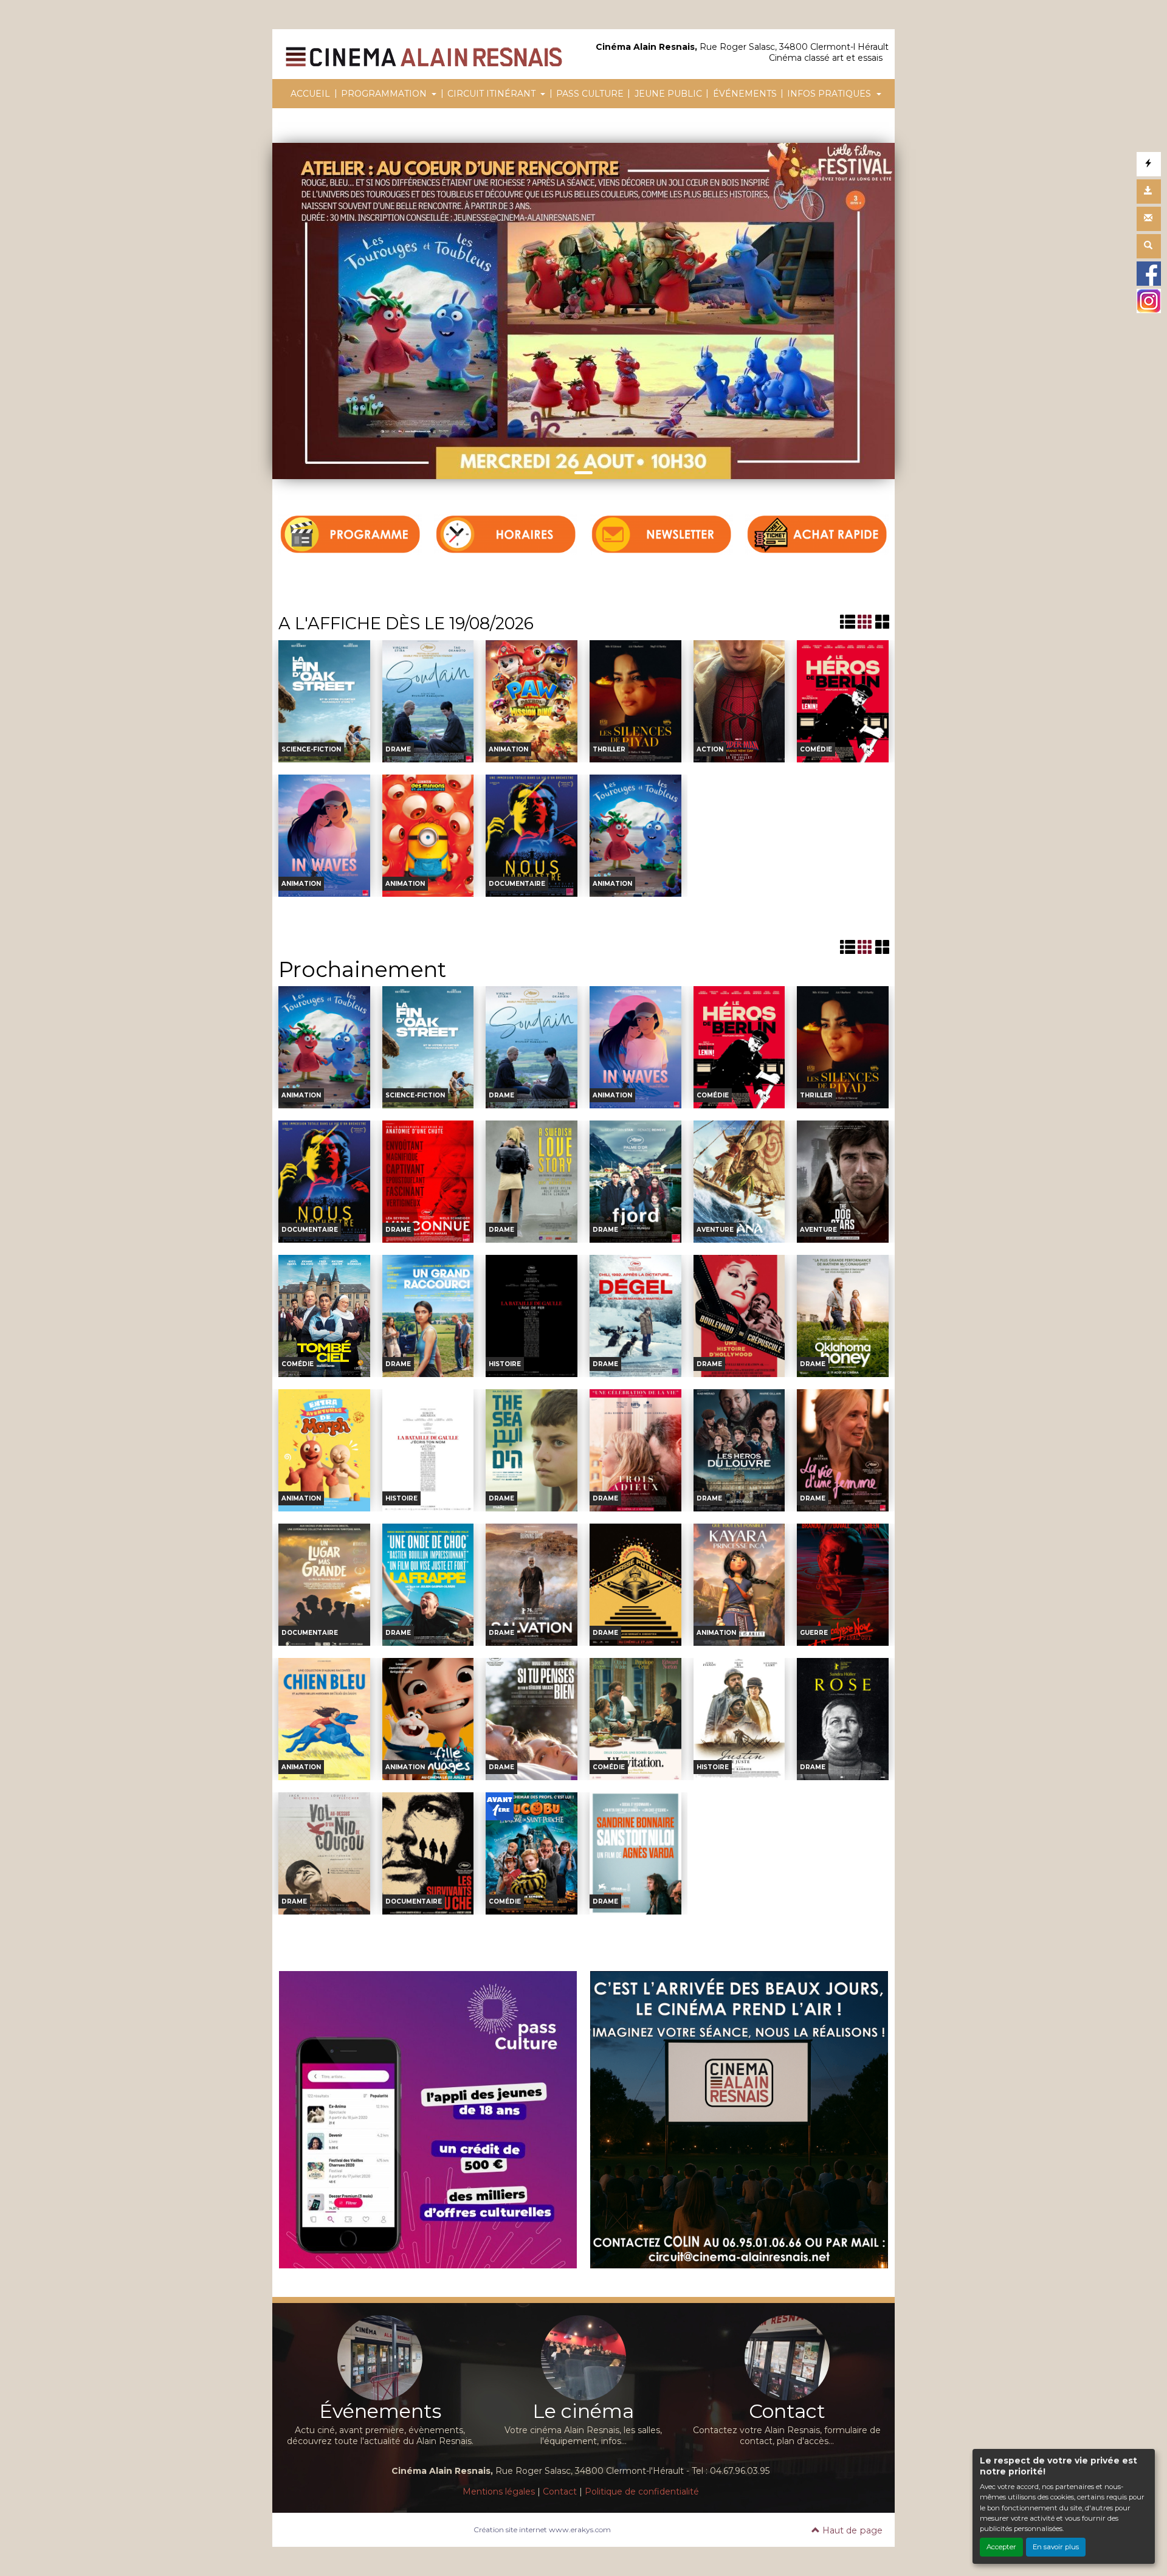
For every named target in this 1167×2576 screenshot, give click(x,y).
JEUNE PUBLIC (668, 94)
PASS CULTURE (590, 94)
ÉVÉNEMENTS (745, 94)
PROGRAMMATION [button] (385, 94)
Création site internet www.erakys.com (542, 2529)
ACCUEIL (310, 94)
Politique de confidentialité (642, 2491)
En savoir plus (1056, 2547)
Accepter (1001, 2547)
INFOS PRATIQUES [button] (830, 94)
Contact (560, 2491)
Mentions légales (499, 2491)
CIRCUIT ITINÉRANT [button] (493, 94)
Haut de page (851, 2530)
